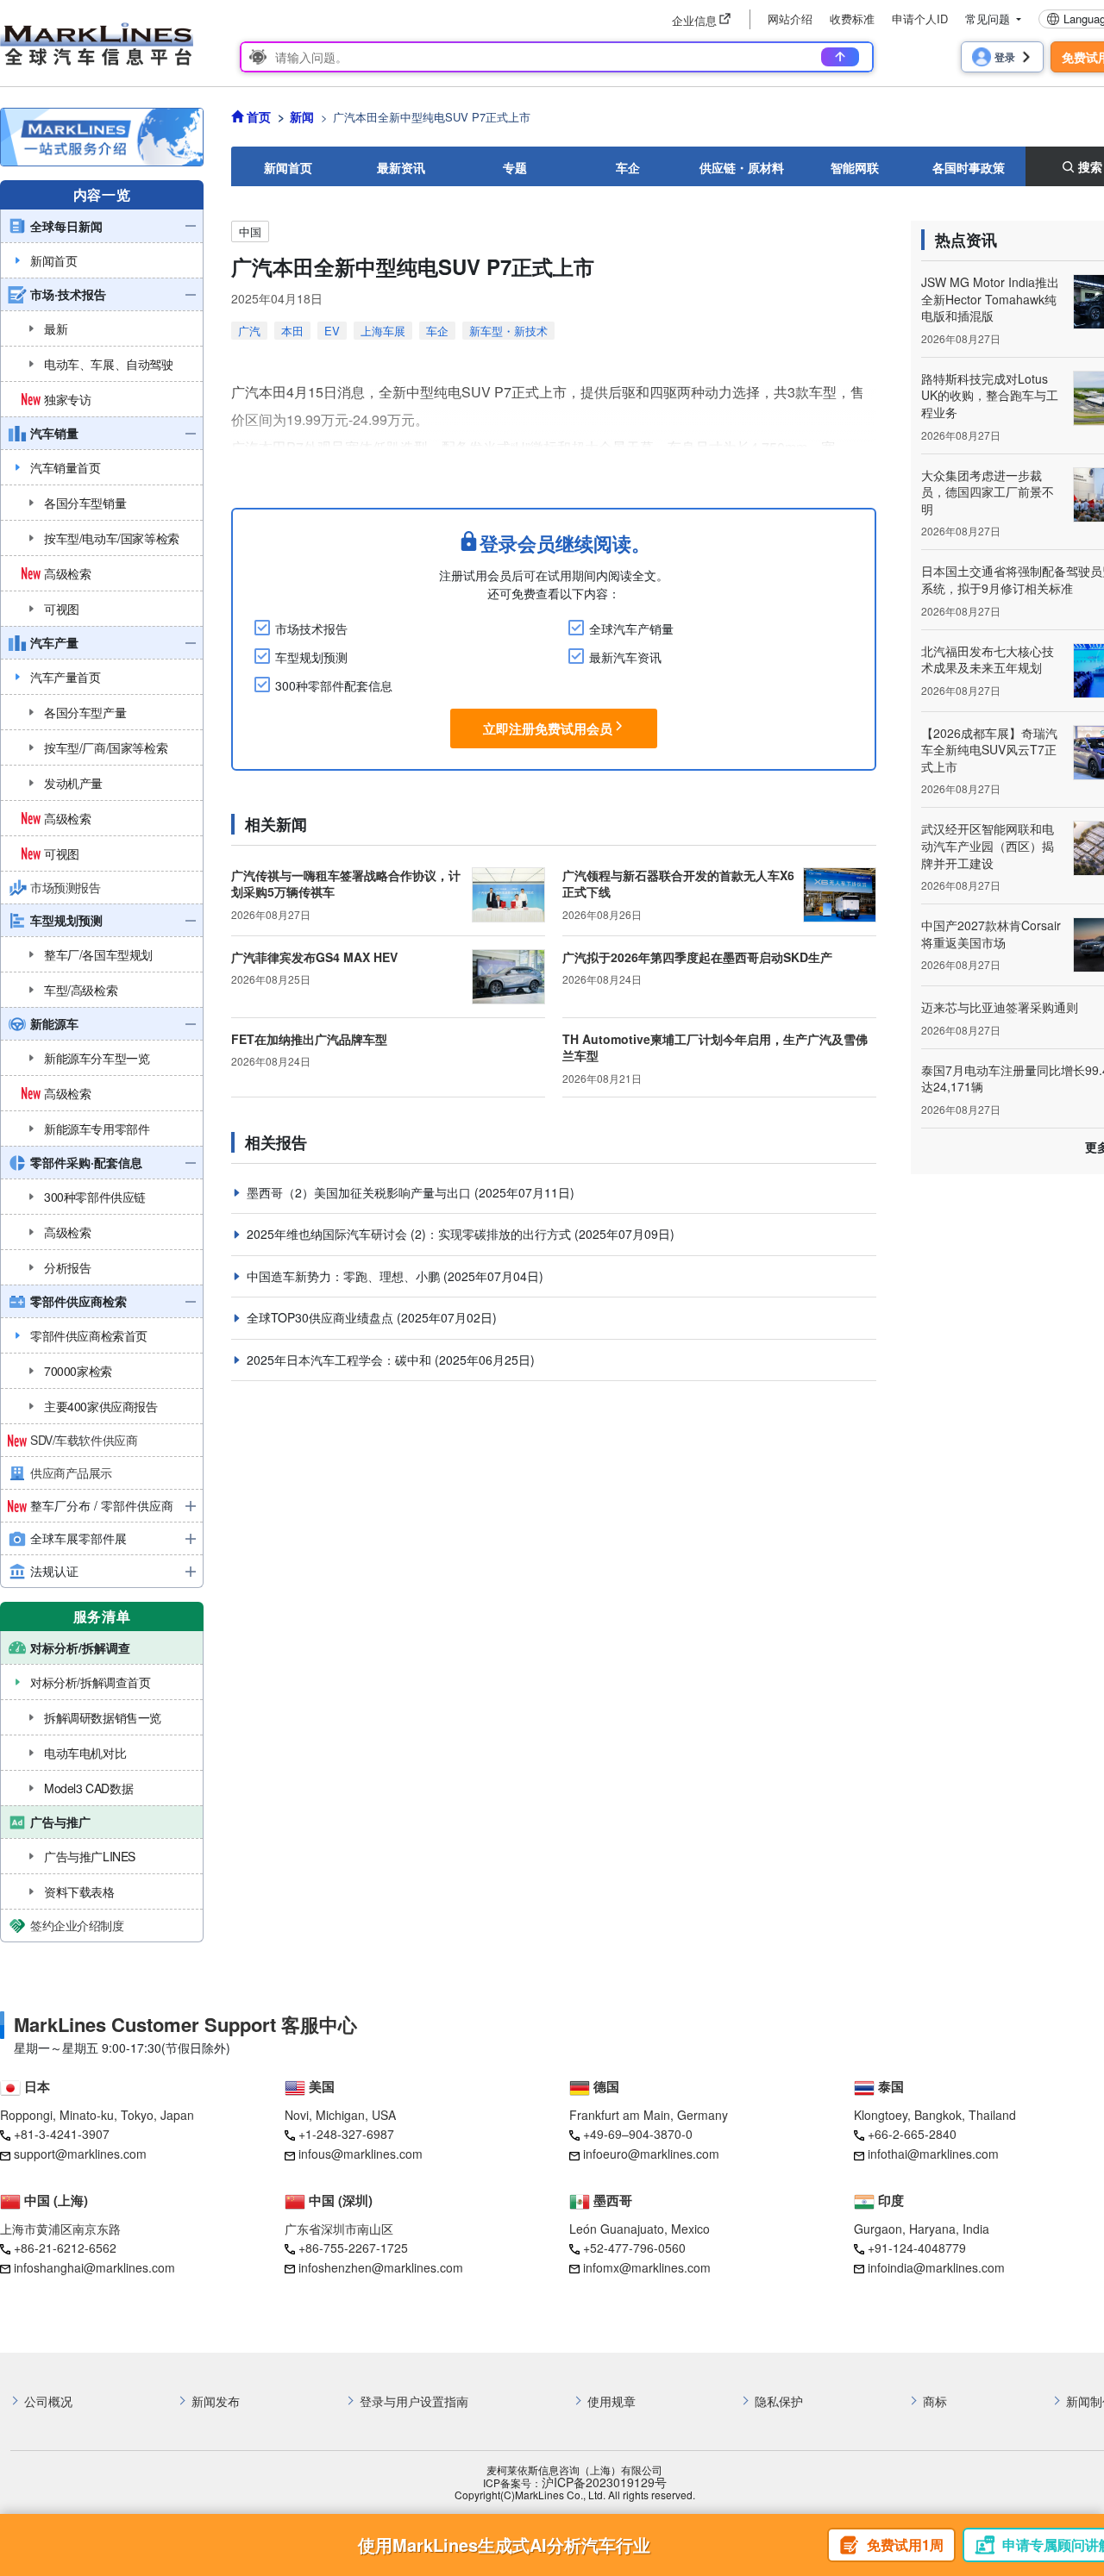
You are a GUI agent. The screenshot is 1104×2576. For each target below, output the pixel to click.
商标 (935, 2401)
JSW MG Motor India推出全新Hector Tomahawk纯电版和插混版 (990, 299)
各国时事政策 (969, 167)
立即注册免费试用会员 (548, 728)
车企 (628, 167)
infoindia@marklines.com (936, 2267)
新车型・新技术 (508, 331)
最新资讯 (401, 167)
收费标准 (852, 19)
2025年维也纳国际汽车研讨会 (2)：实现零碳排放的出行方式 (411, 1234)
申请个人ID (920, 19)
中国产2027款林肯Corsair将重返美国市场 (991, 934)
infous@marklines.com (361, 2154)
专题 (515, 167)
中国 (250, 231)
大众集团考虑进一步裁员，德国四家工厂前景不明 (988, 492)
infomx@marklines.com (647, 2267)
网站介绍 (790, 19)
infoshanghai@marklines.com (94, 2267)
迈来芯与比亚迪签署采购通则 (1000, 1007)
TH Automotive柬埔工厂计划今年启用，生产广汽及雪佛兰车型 (715, 1047)
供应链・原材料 (742, 167)
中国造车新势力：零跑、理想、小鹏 (345, 1276)
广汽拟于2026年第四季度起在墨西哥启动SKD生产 (697, 957)
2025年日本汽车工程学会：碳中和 (341, 1360)
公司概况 (48, 2401)
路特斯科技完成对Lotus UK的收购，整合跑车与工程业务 (990, 395)
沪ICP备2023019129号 (604, 2482)
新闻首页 (288, 167)
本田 (292, 331)
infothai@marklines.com (933, 2154)
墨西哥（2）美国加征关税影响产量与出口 (361, 1192)
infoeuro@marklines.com (651, 2154)
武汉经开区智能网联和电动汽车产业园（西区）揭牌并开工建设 (988, 845)
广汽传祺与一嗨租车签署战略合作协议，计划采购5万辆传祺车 (346, 884)
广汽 (249, 331)
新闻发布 (216, 2401)
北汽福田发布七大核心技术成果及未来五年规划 (988, 660)
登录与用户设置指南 (414, 2401)
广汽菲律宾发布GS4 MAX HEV (314, 957)
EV (332, 331)
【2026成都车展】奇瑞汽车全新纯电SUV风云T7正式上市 (989, 750)
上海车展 (383, 331)
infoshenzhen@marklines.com (381, 2267)
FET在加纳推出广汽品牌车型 (309, 1039)
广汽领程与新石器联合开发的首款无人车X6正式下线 (678, 884)
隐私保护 (779, 2401)
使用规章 (612, 2401)
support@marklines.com (80, 2154)
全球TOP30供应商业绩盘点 (322, 1317)
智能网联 (855, 167)
